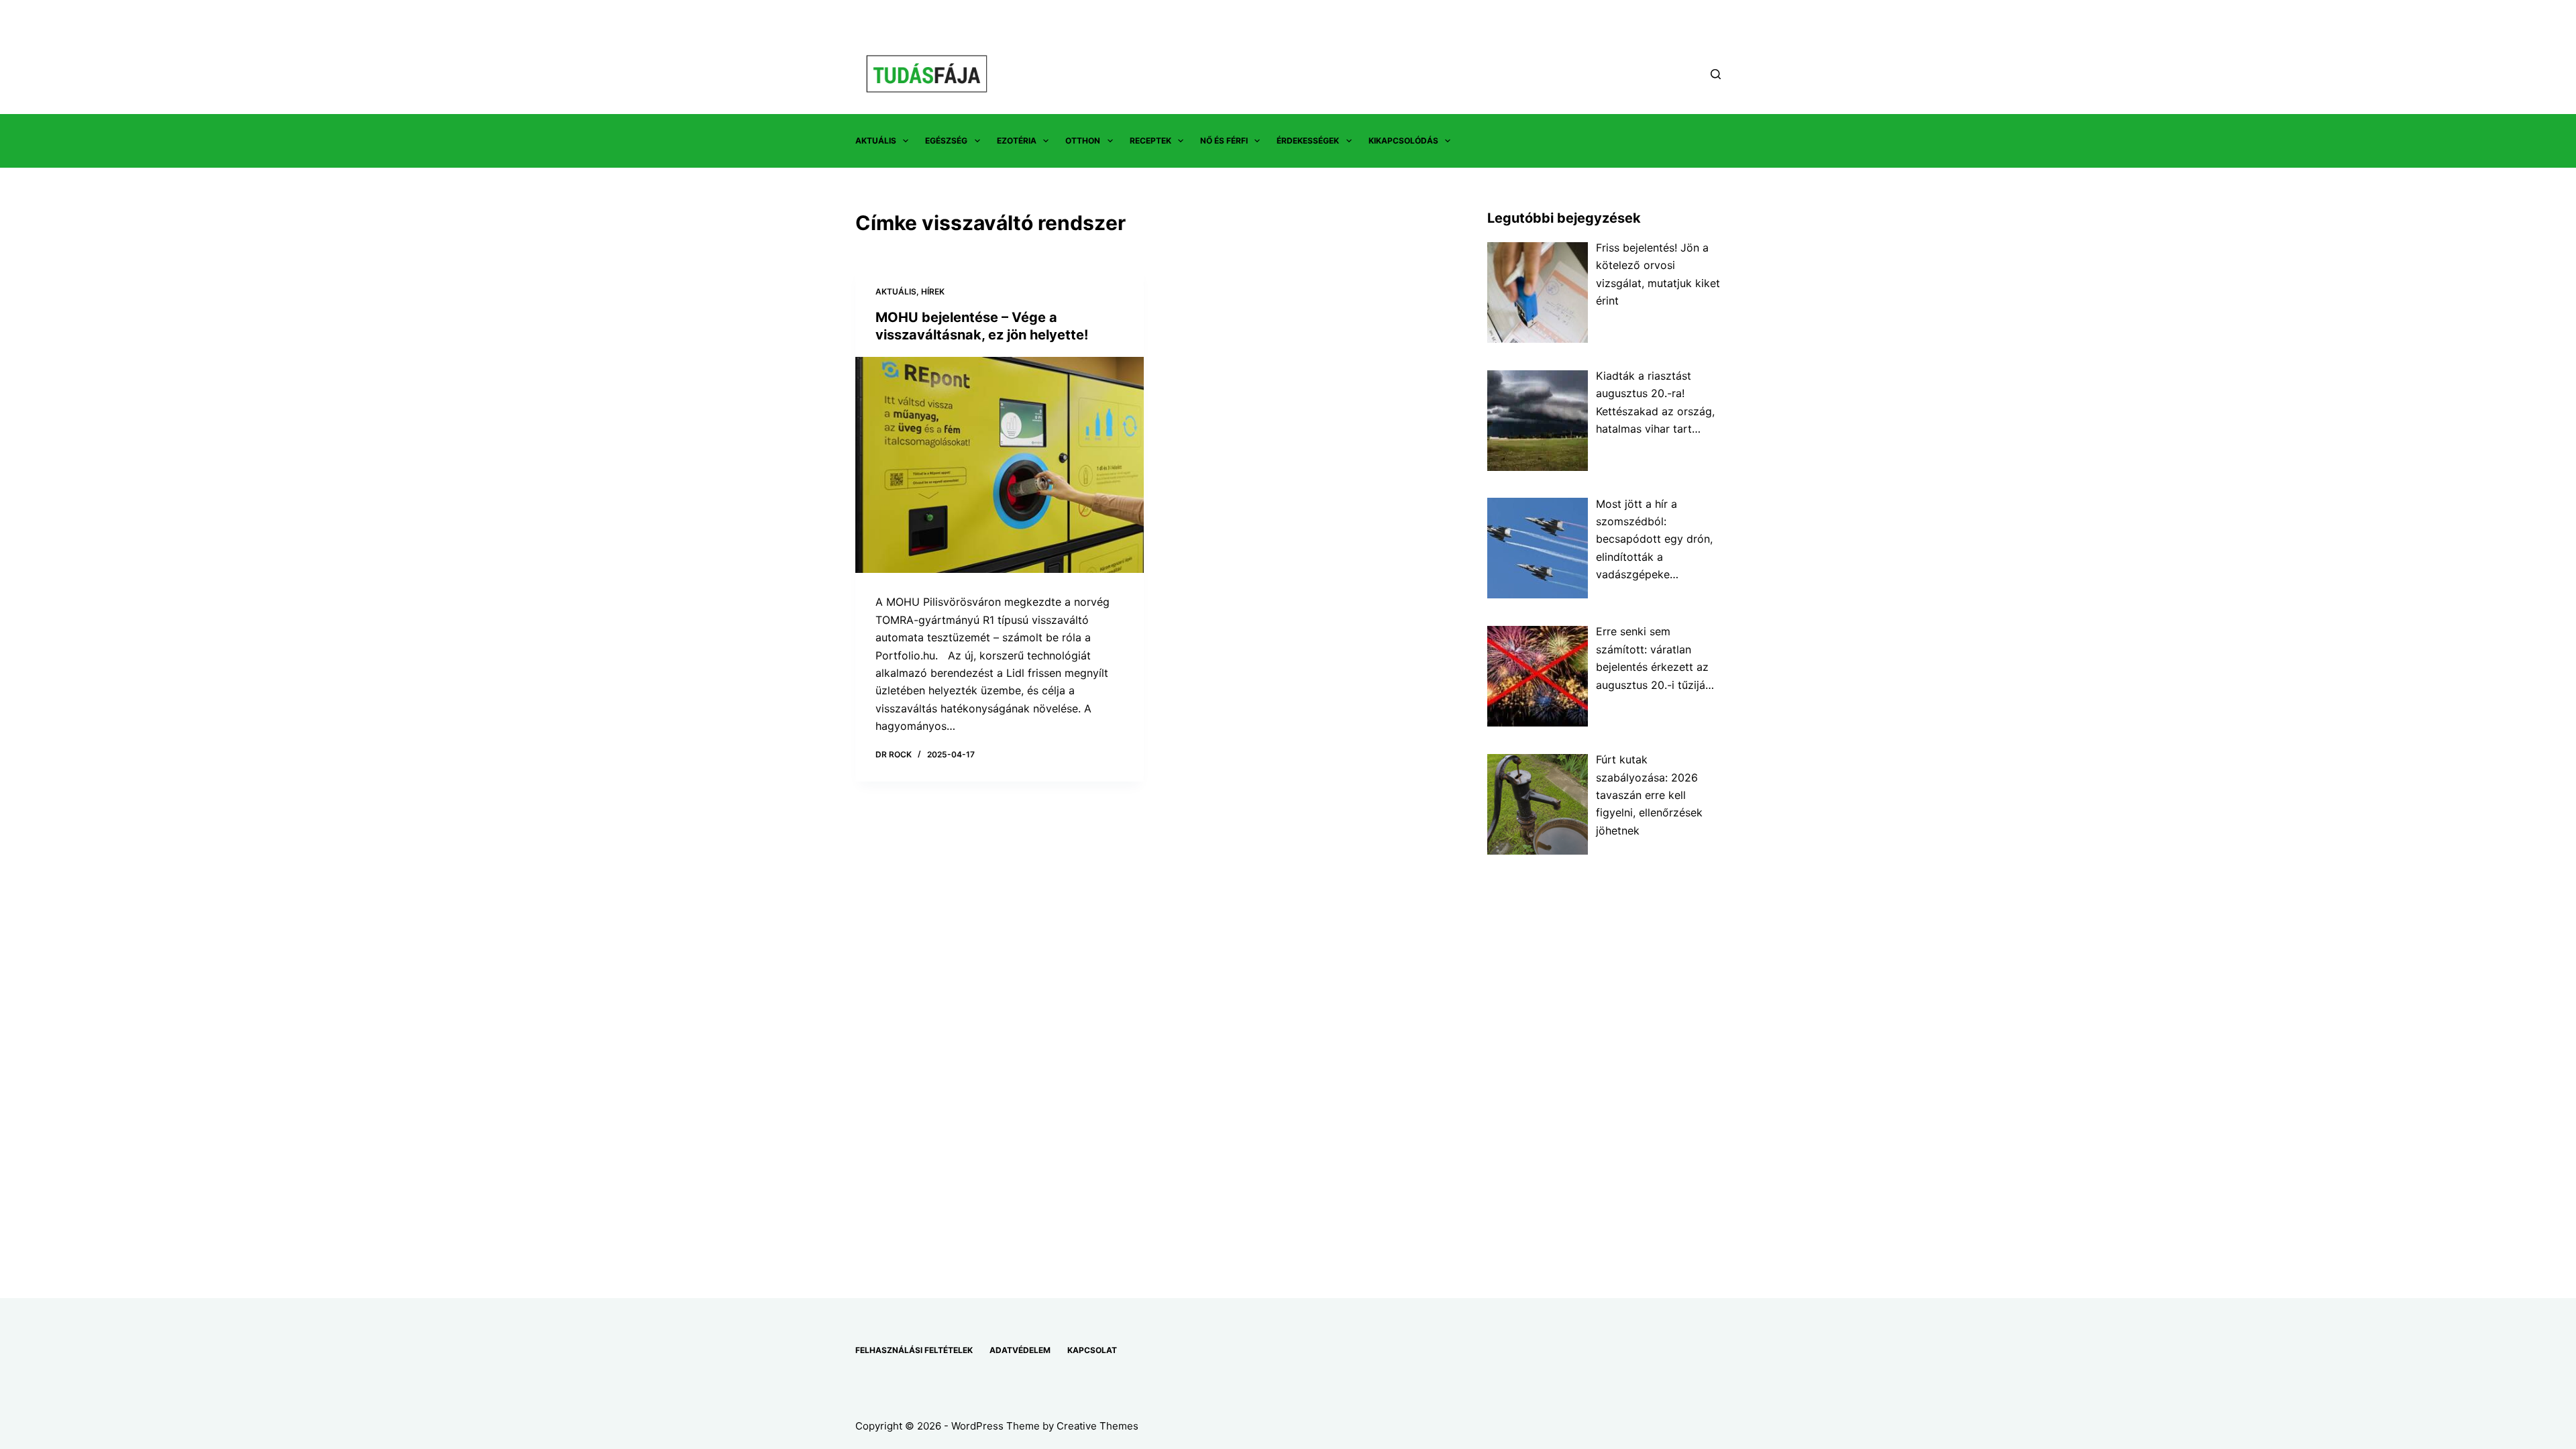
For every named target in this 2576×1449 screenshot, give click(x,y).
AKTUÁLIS (876, 141)
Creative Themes (1097, 1426)
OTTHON (1083, 141)
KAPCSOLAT (1092, 1350)
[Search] (1716, 74)
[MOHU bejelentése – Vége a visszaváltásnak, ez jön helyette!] (1000, 465)
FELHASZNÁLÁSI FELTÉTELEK (914, 1350)
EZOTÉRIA (1017, 141)
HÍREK (933, 291)
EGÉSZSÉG (946, 141)
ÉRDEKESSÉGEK (1308, 141)
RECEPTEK (1150, 141)
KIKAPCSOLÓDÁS (1403, 141)
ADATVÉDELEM (1020, 1350)
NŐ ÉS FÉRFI (1224, 141)
